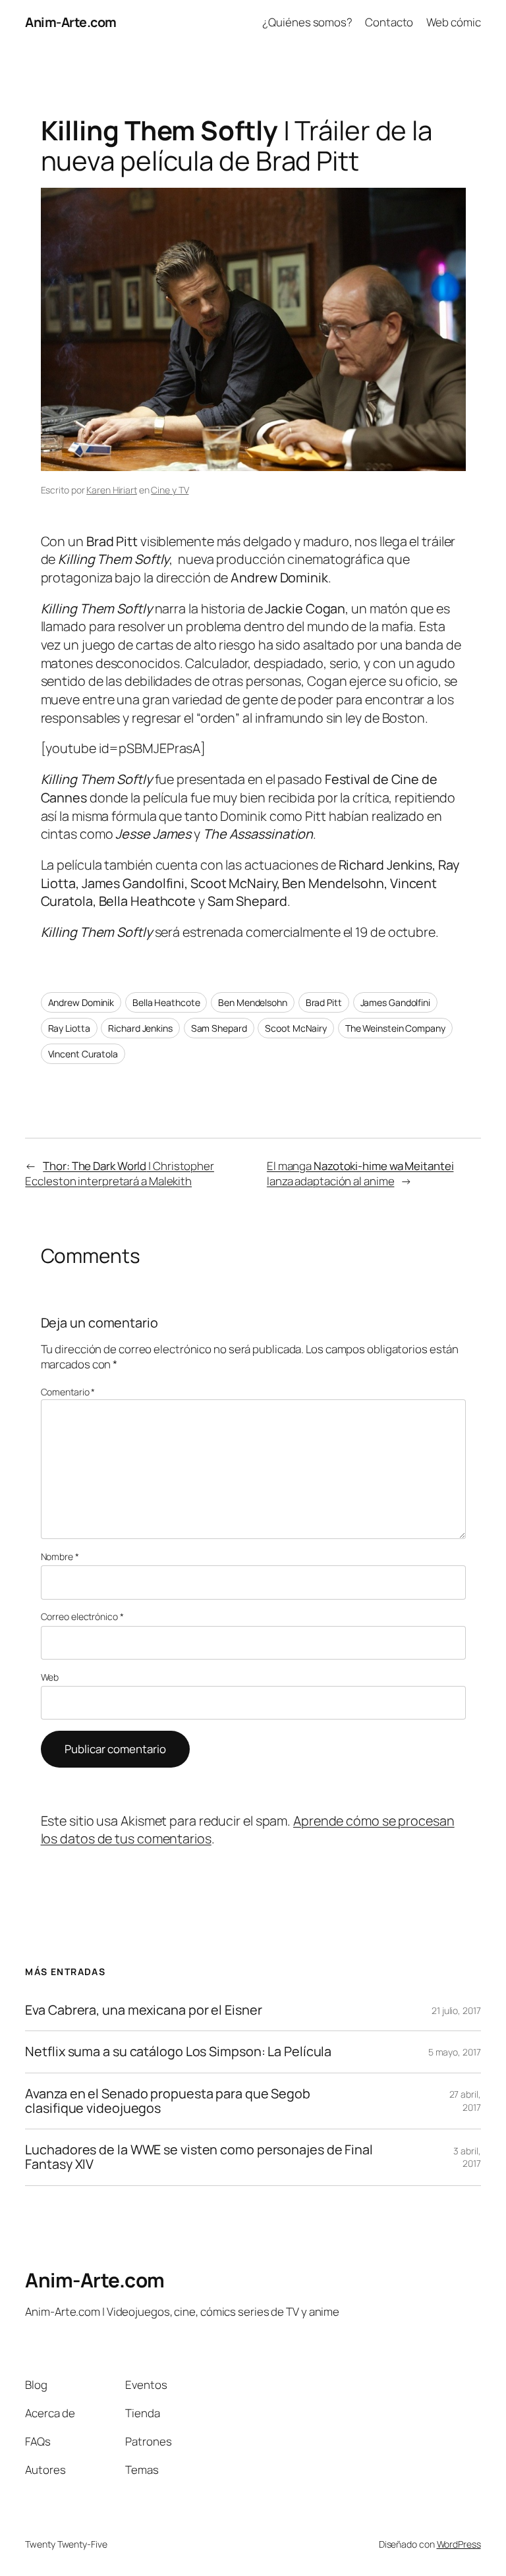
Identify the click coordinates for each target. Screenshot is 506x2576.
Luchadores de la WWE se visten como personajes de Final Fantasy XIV (199, 2157)
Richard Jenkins (140, 1028)
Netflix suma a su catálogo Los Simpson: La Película (178, 2052)
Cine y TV (170, 490)
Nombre (60, 1556)
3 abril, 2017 (467, 2157)
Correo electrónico (82, 1616)
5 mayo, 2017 (455, 2052)
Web (50, 1677)
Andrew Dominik (81, 1002)
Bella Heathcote (166, 1002)
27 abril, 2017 (465, 2101)
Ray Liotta (69, 1028)
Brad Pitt (324, 1002)
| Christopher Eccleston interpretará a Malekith (120, 1174)
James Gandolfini (395, 1002)
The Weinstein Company (395, 1028)
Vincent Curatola (83, 1054)
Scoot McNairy (296, 1028)
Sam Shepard (219, 1028)
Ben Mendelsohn (253, 1002)
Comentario (68, 1392)
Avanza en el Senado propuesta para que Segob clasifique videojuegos (168, 2101)
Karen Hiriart (112, 490)
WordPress (459, 2544)
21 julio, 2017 (456, 2010)
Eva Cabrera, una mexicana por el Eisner (143, 2010)
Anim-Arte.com (71, 22)
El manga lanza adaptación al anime (360, 1174)
